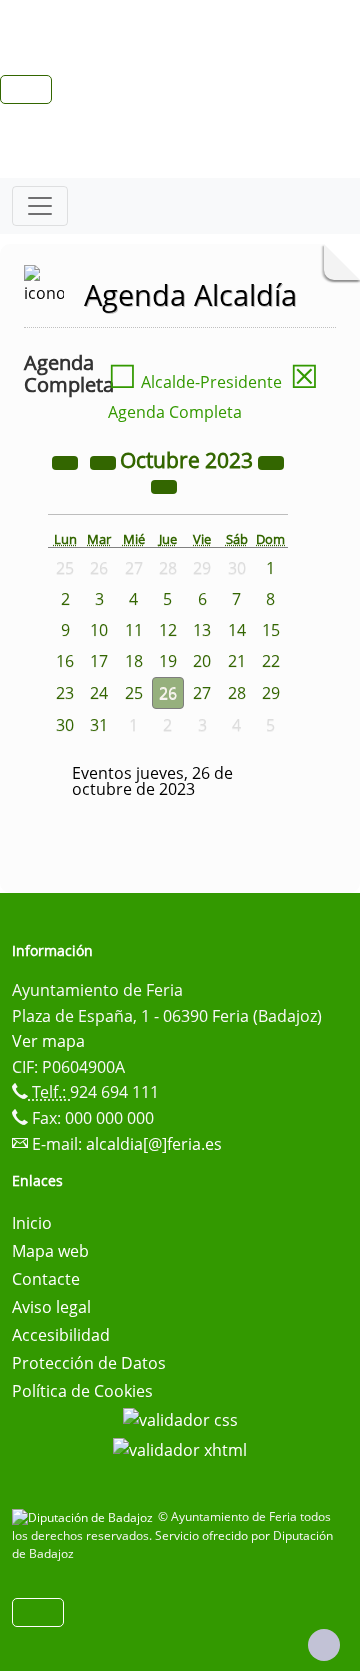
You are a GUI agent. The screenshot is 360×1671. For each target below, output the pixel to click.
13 (202, 630)
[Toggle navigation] (40, 206)
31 (99, 725)
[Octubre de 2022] (67, 462)
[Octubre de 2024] (271, 462)
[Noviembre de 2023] (164, 486)
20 (202, 661)
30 (65, 725)
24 (99, 693)
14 (237, 630)
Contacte (46, 1279)
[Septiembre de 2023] (105, 462)
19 (168, 661)
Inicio (32, 1223)
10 (99, 630)
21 (237, 661)
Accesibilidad (61, 1335)
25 (134, 693)
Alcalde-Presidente (195, 382)
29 (271, 693)
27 (202, 693)
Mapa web (50, 1251)
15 (271, 630)
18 (134, 661)
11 (134, 630)
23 (65, 693)
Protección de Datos (89, 1363)
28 (237, 693)
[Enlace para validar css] (180, 1419)
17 (99, 661)
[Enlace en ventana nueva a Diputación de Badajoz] (85, 1516)
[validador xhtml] (180, 1448)
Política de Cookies (82, 1391)
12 (168, 630)
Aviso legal (51, 1307)
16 (65, 661)
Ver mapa (48, 1041)
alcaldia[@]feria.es (154, 1144)
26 (168, 693)
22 (271, 661)
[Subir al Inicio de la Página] (324, 1645)
